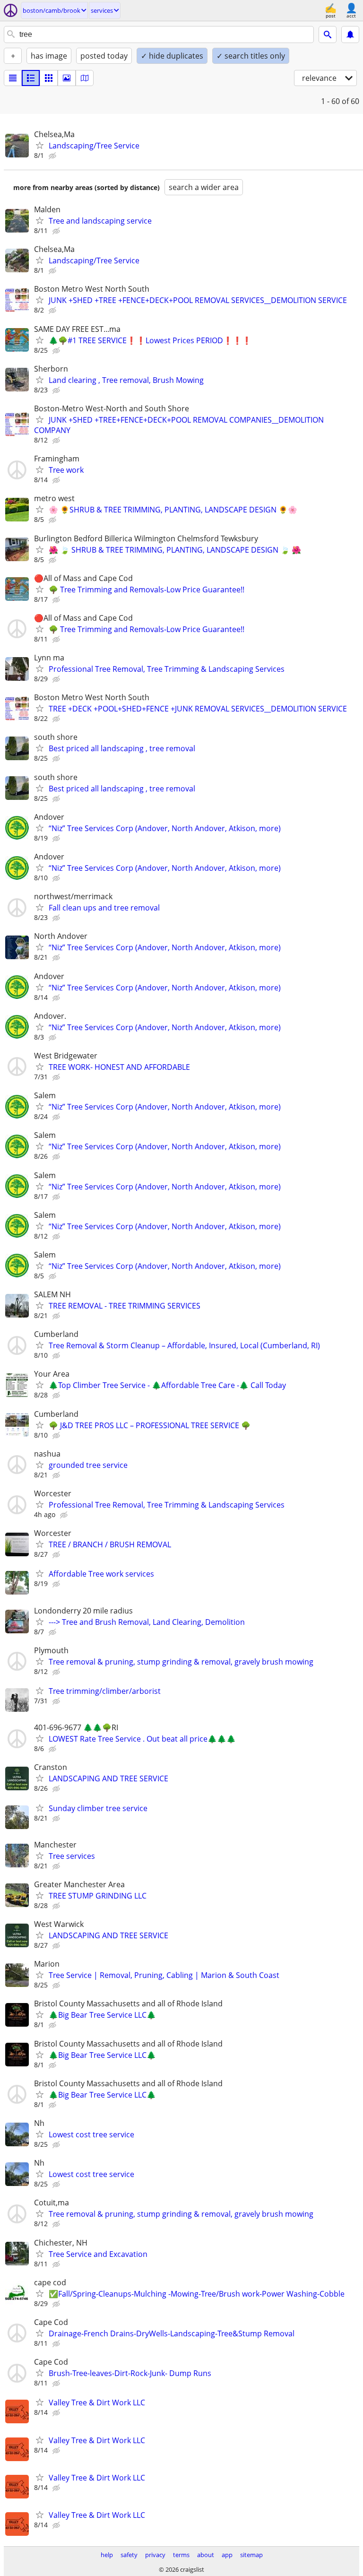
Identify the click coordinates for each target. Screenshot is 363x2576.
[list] (13, 78)
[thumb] (31, 78)
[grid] (49, 78)
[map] (85, 78)
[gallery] (67, 78)
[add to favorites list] (40, 145)
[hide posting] (53, 156)
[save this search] (350, 35)
